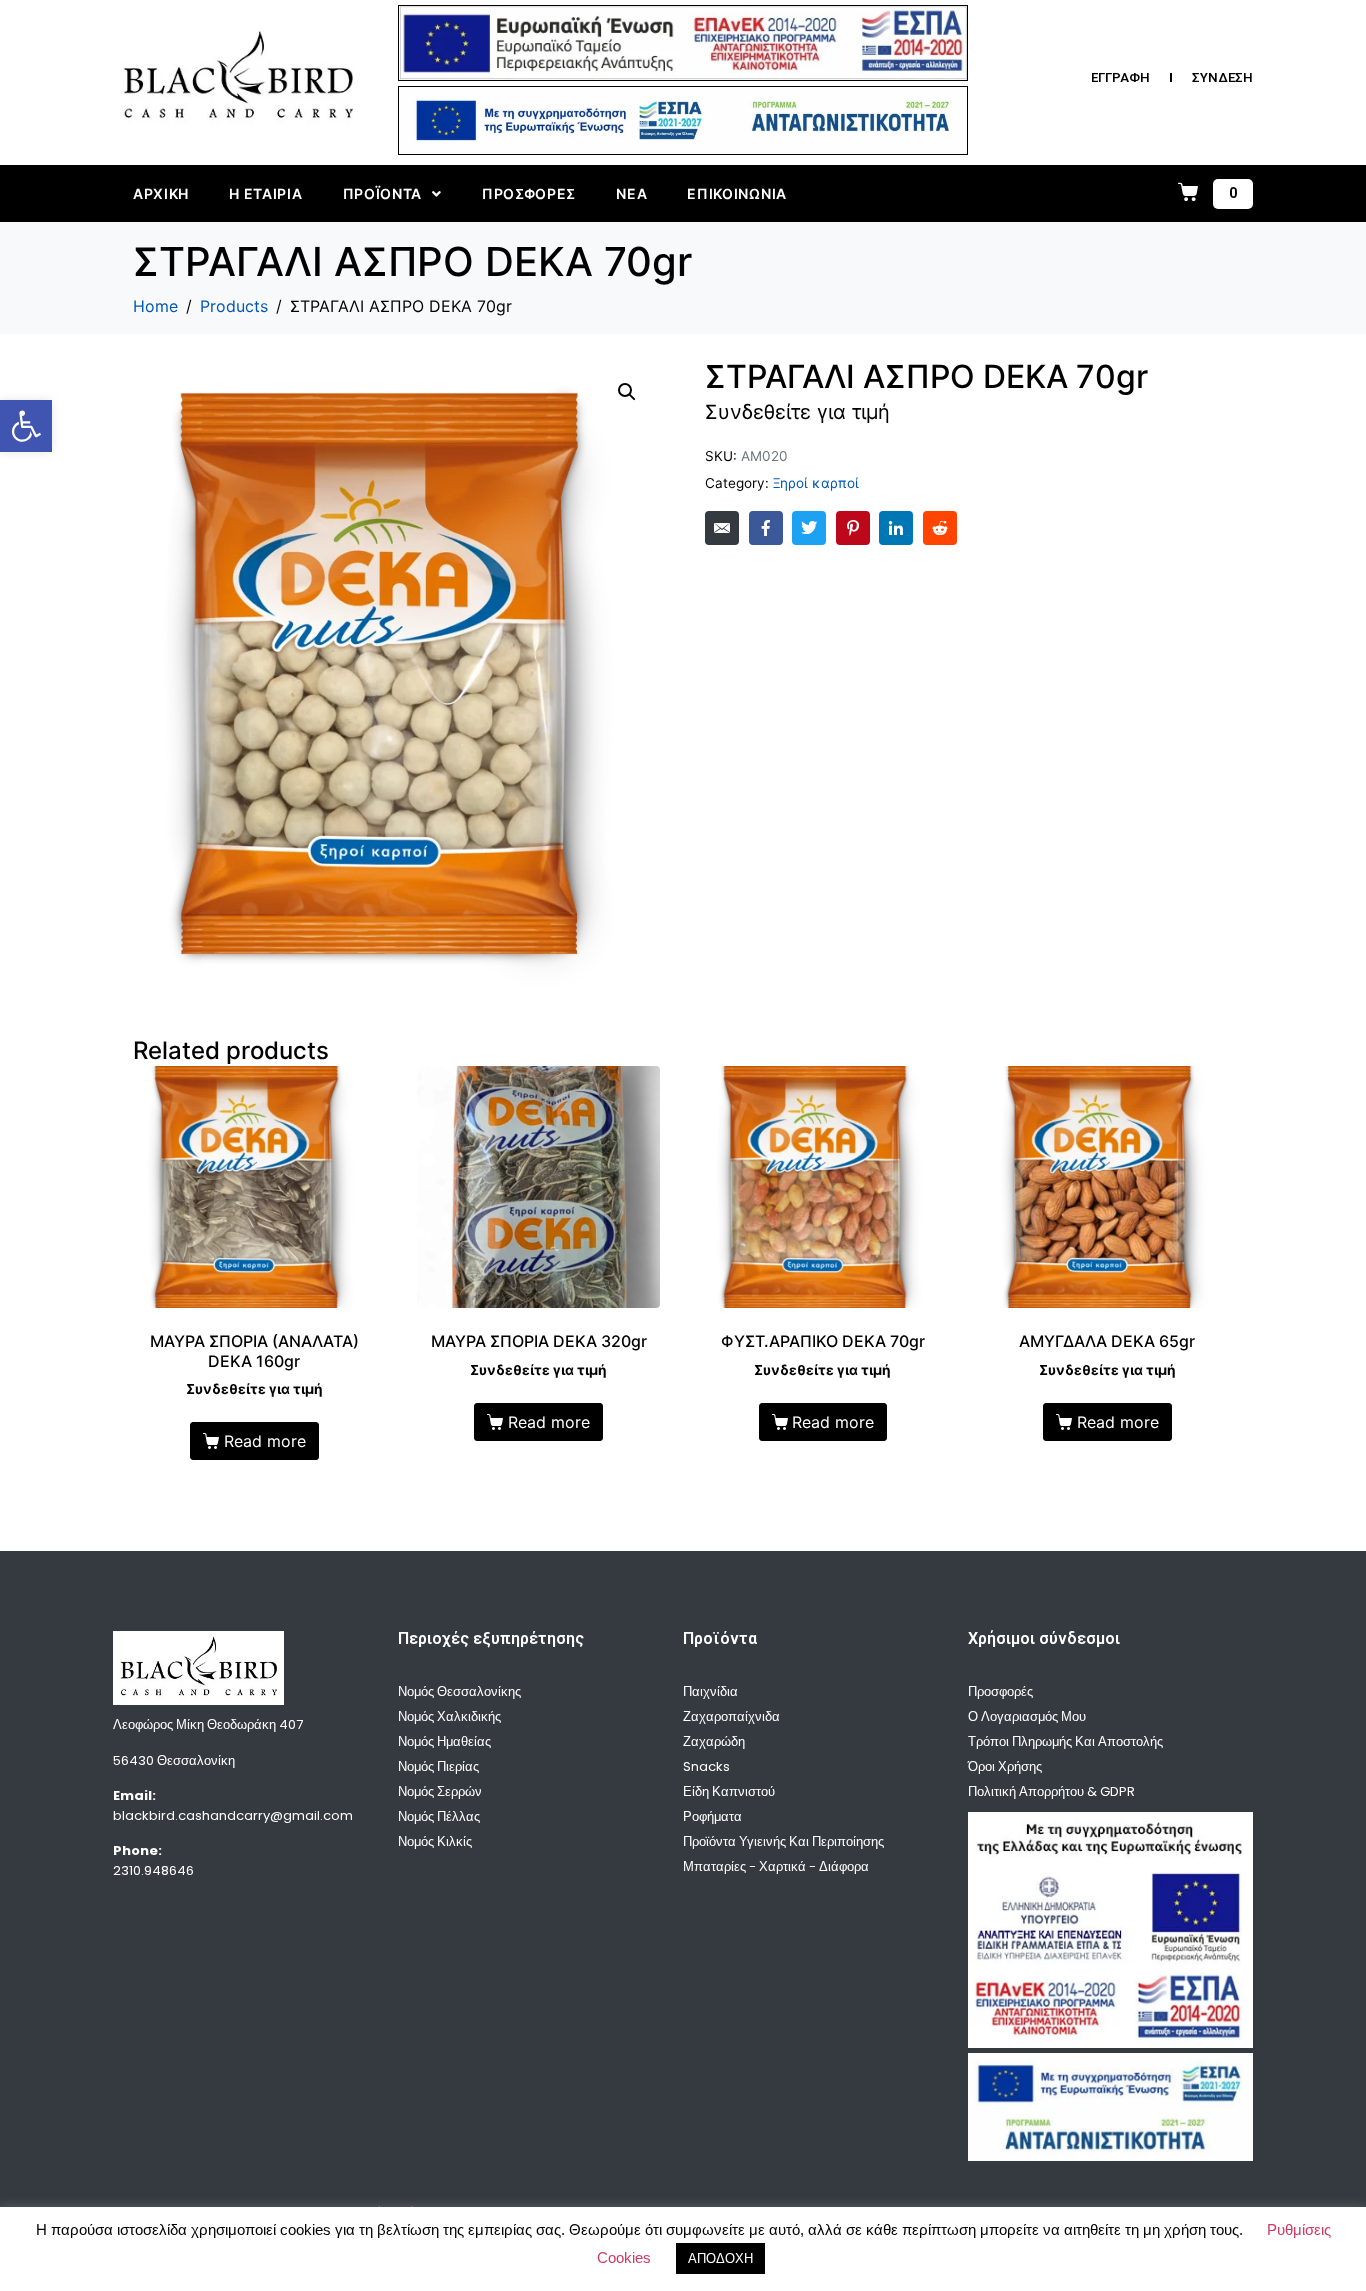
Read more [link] (265, 1441)
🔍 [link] (627, 392)
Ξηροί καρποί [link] (816, 483)
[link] (26, 426)
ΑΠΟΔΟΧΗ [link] (720, 2258)
